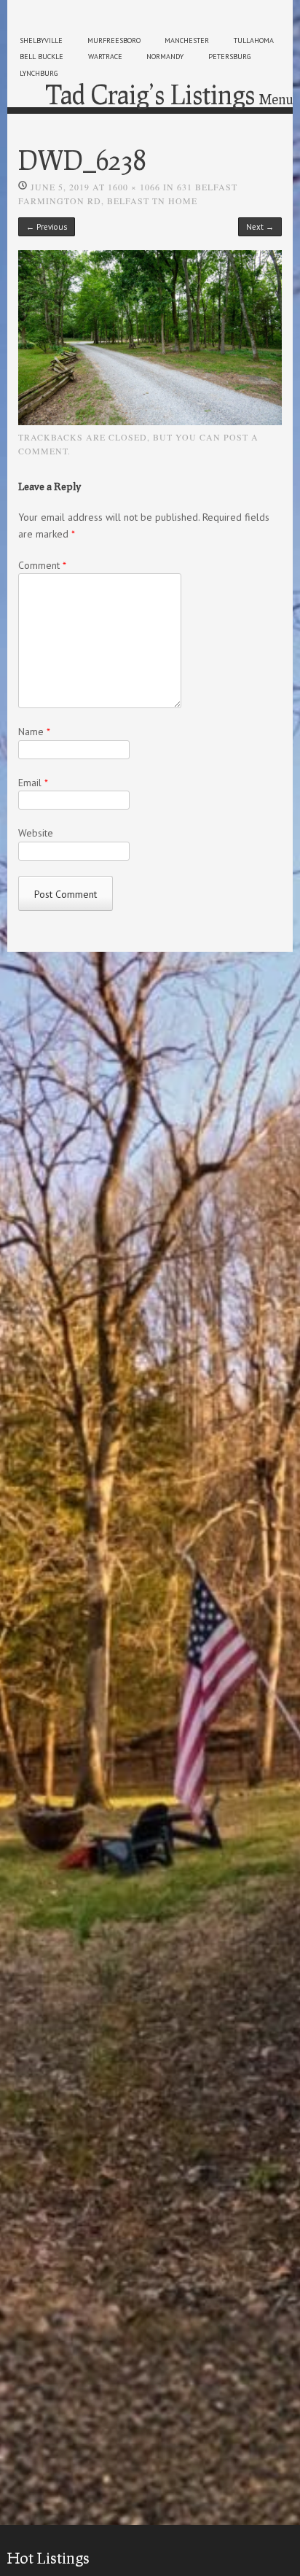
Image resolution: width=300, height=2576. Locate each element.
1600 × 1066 (134, 187)
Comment (42, 565)
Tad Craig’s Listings (150, 94)
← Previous (47, 227)
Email (33, 783)
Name (34, 732)
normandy (165, 57)
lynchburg (39, 73)
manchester (187, 40)
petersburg (229, 57)
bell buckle (42, 57)
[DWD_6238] (150, 422)
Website (36, 833)
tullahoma (254, 40)
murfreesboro (114, 40)
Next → (260, 227)
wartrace (105, 57)
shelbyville (41, 40)
